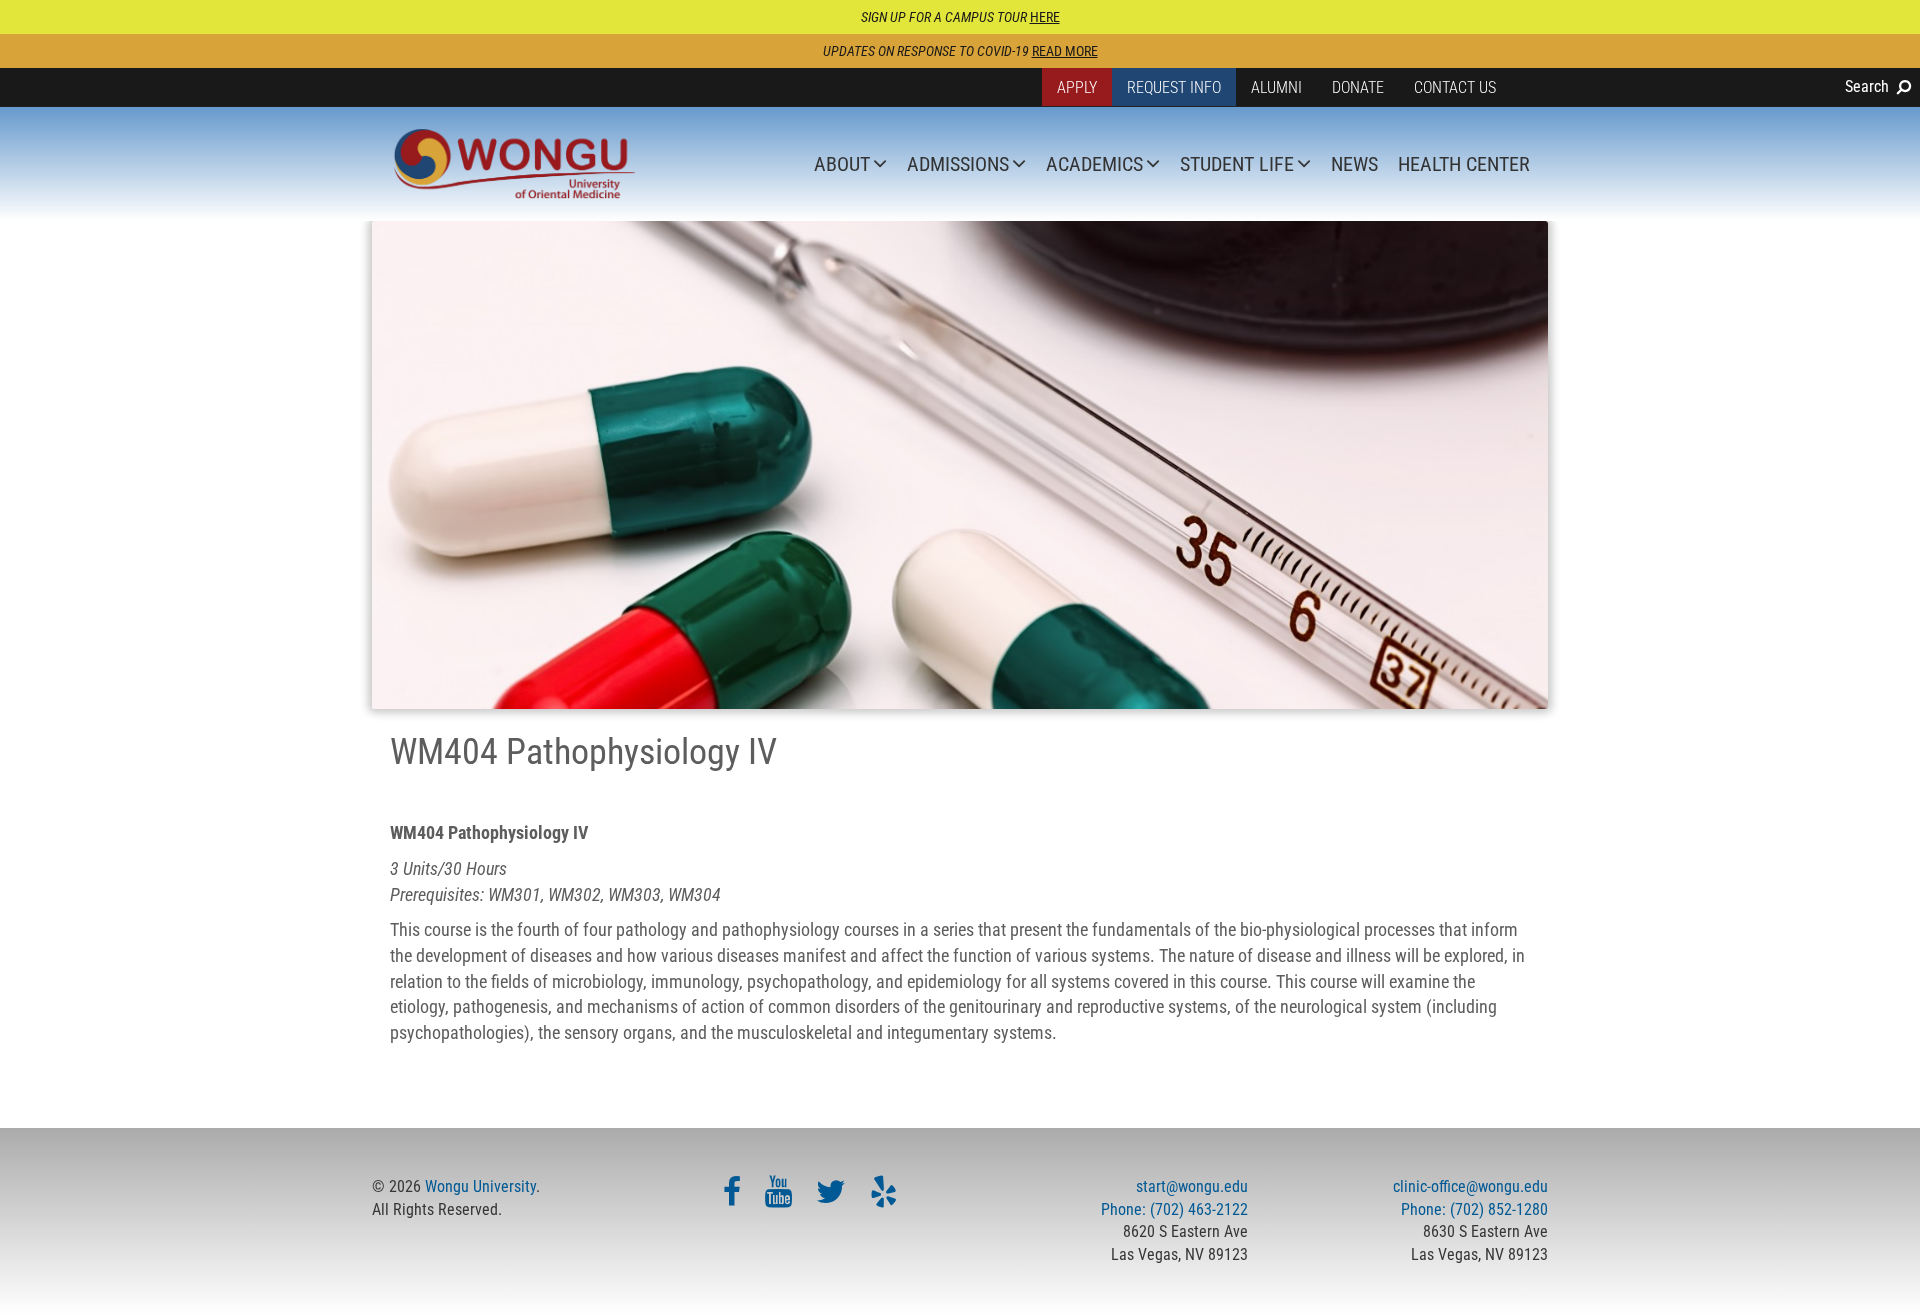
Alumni (1276, 87)
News (1354, 164)
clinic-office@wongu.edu (1470, 1186)
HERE (1045, 17)
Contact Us (1455, 87)
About (842, 164)
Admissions (958, 164)
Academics (1094, 164)
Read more (1065, 51)
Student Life (1237, 164)
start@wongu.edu (1192, 1186)
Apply (1077, 87)
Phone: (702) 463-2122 (1174, 1209)
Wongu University (480, 1186)
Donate (1358, 87)
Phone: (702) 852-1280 (1474, 1209)
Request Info (1174, 87)
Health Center (1464, 164)
